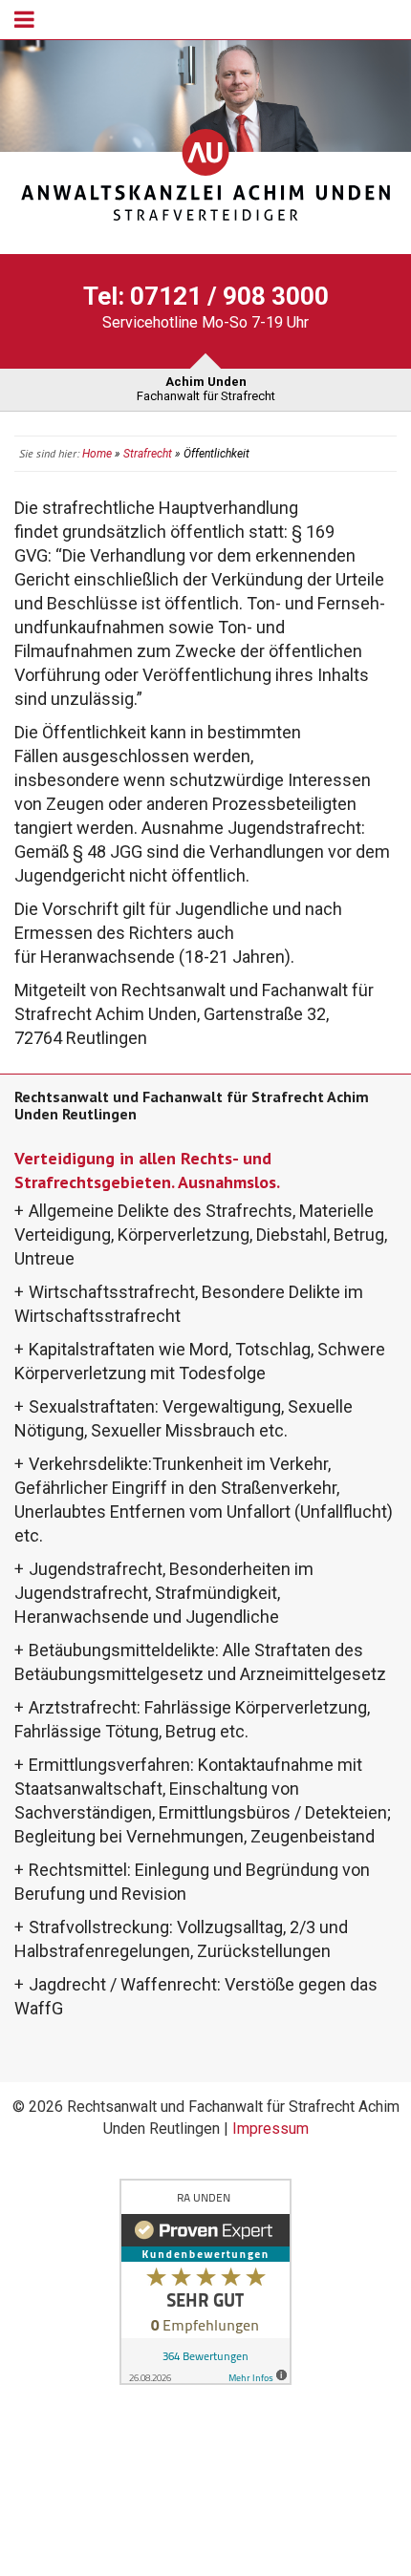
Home (97, 454)
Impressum (270, 2129)
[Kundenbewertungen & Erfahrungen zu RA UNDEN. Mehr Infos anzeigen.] (205, 2281)
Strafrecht (148, 454)
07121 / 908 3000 (229, 296)
